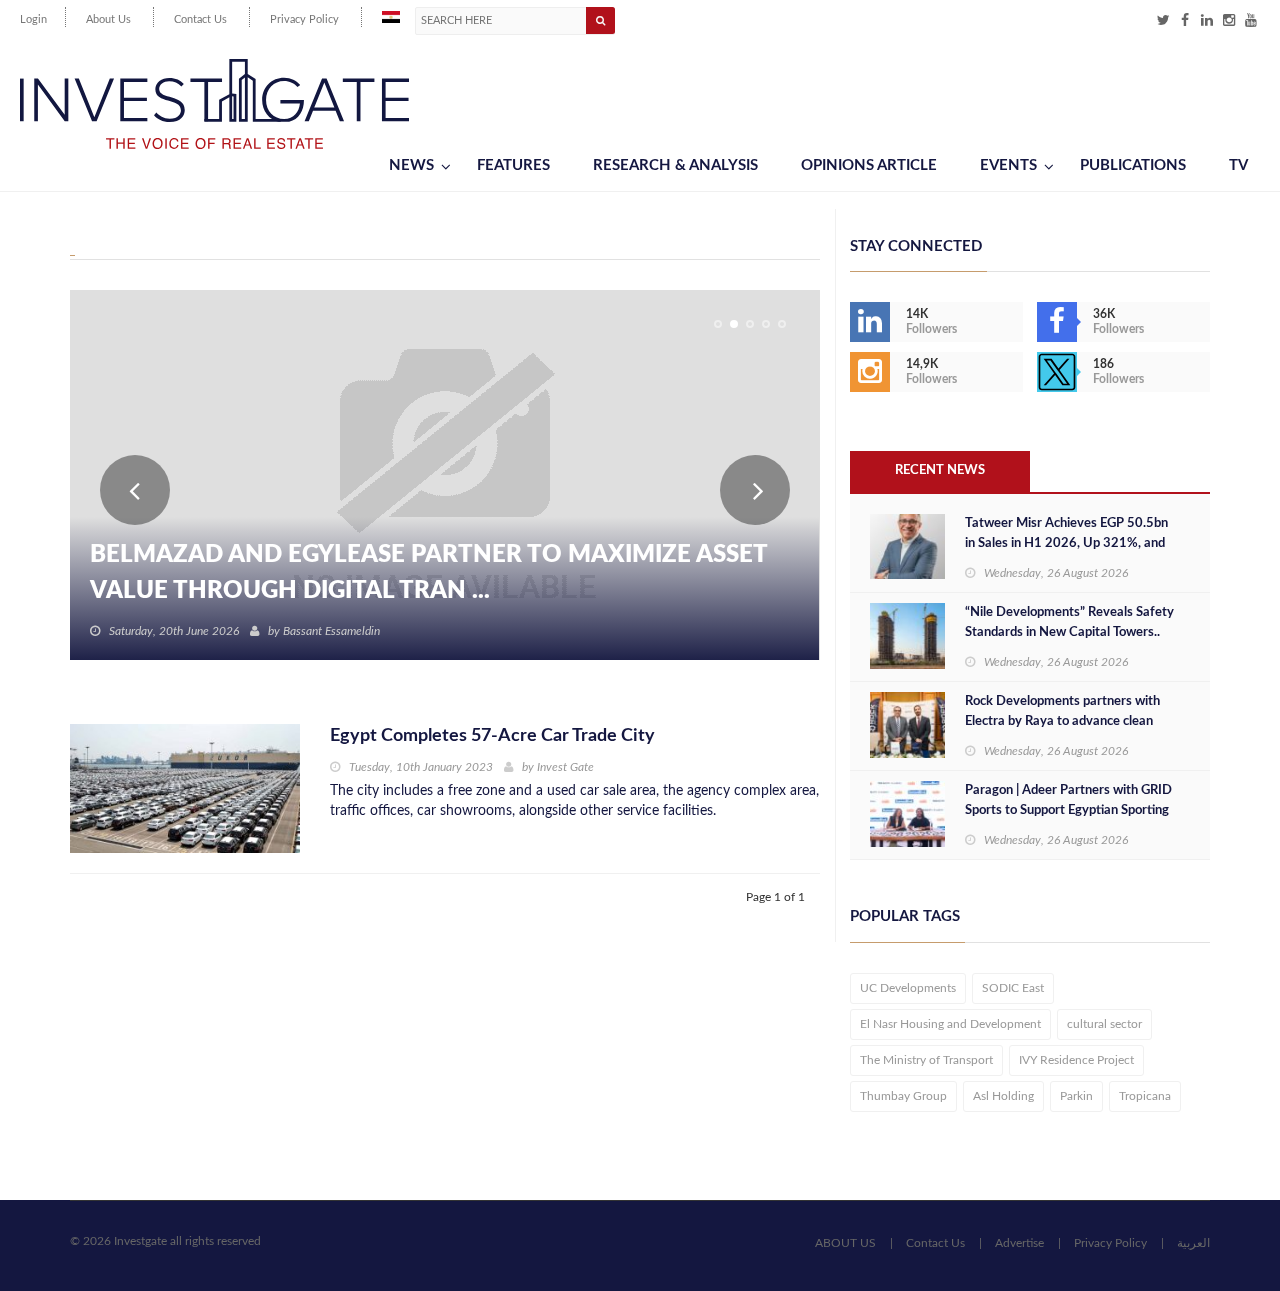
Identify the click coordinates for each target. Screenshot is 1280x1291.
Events (1008, 165)
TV (1238, 165)
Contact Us (200, 19)
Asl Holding (1003, 1096)
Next (755, 490)
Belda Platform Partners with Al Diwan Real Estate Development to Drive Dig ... (438, 573)
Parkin (1076, 1096)
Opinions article (869, 165)
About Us (108, 19)
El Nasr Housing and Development (950, 1024)
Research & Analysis (675, 165)
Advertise (1019, 1243)
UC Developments (908, 988)
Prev (135, 490)
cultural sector (1104, 1024)
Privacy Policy (304, 19)
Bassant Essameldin (331, 631)
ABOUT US (845, 1243)
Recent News (940, 470)
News (411, 165)
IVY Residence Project (1076, 1060)
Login (33, 19)
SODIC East (1013, 988)
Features (513, 165)
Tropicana (1145, 1096)
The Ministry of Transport (926, 1060)
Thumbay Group (903, 1096)
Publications (1133, 165)
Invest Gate (565, 767)
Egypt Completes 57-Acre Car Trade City (492, 736)
